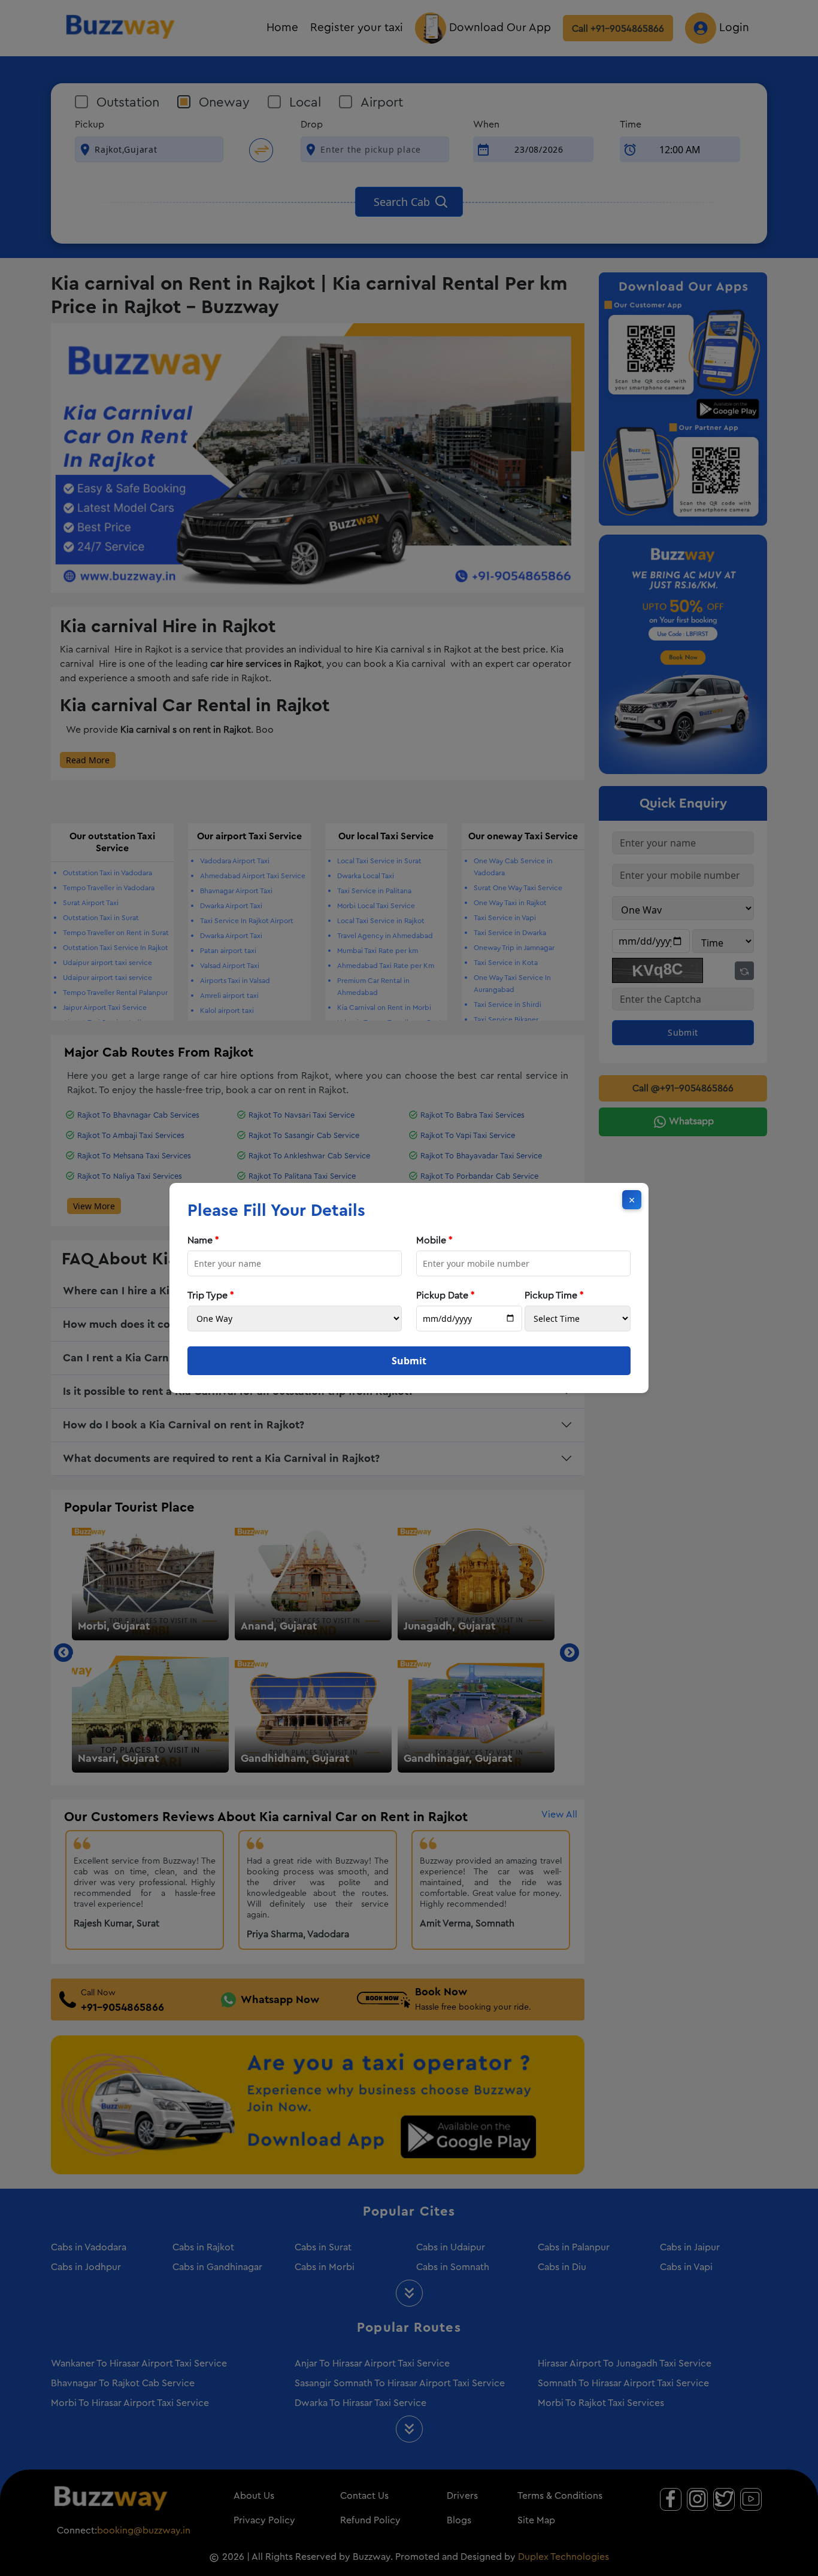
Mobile (434, 1240)
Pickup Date (446, 1295)
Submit (409, 1361)
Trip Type (211, 1295)
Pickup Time (554, 1295)
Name (203, 1240)
